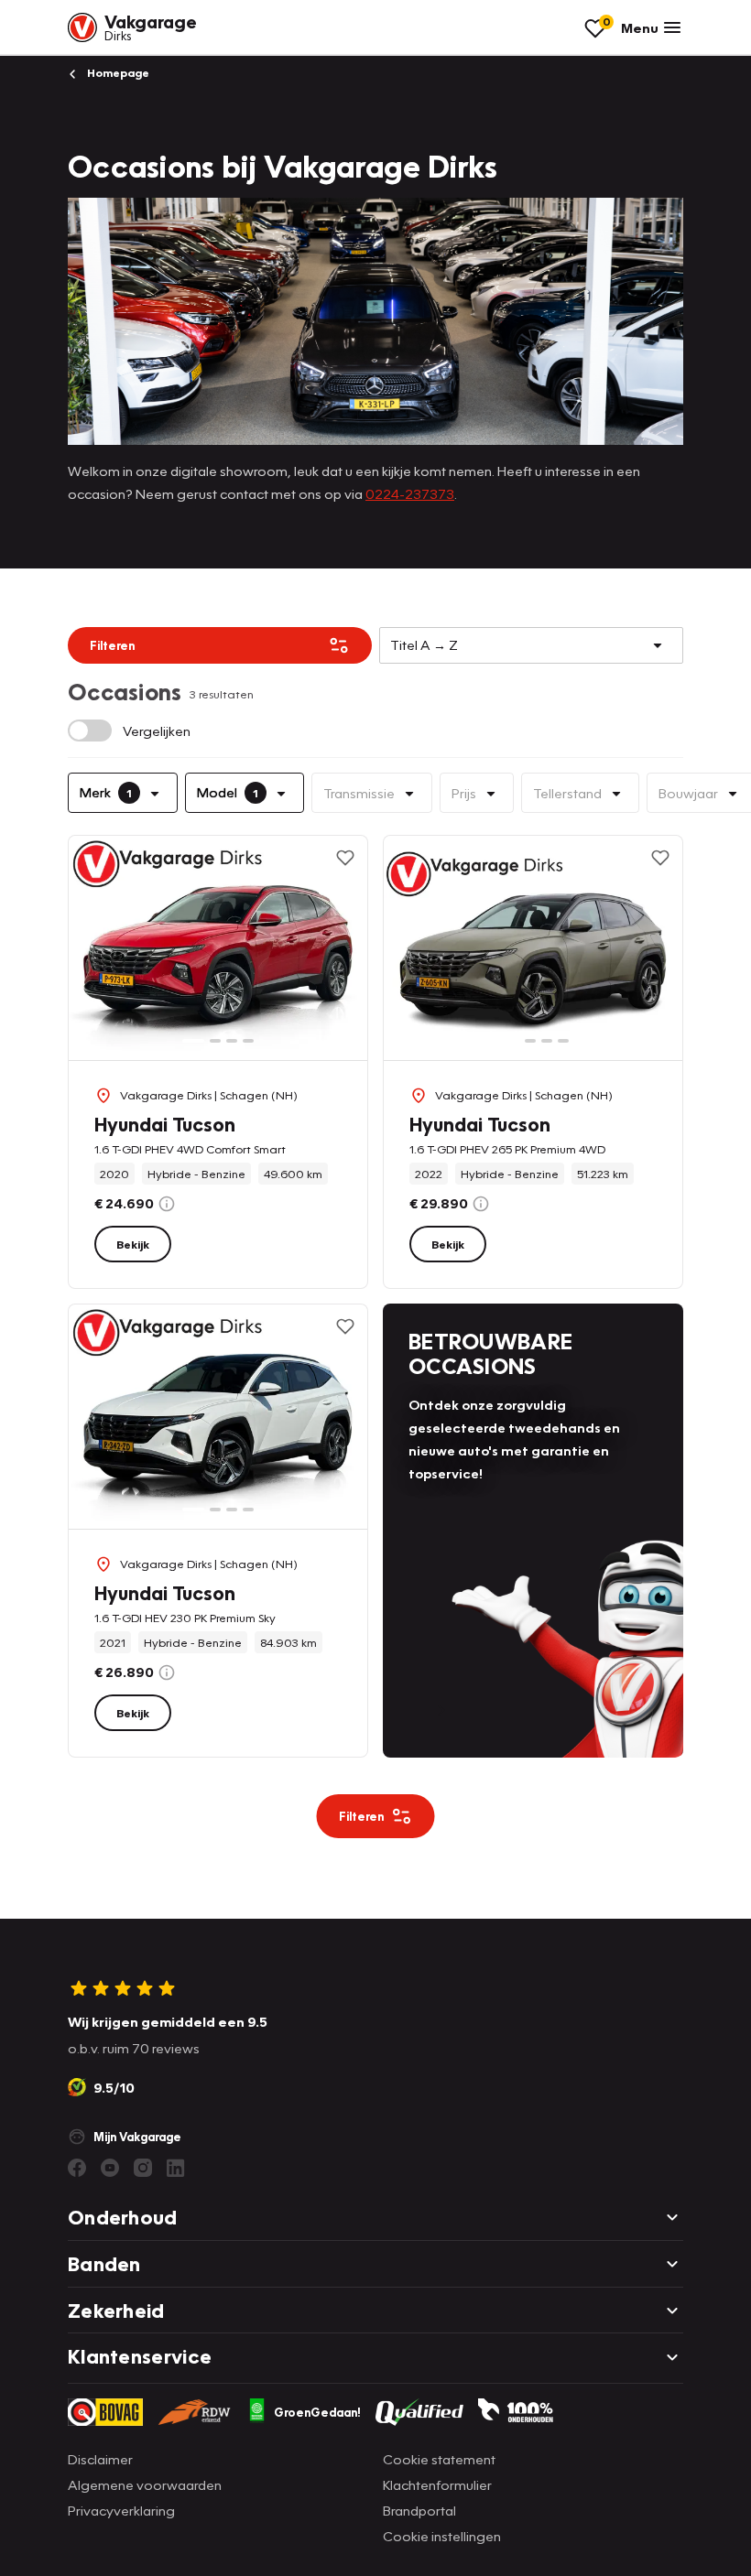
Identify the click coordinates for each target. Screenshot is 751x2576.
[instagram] (143, 2168)
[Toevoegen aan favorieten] (345, 858)
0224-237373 (410, 493)
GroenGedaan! (317, 2412)
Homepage (117, 73)
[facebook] (77, 2168)
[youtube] (110, 2168)
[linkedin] (176, 2168)
